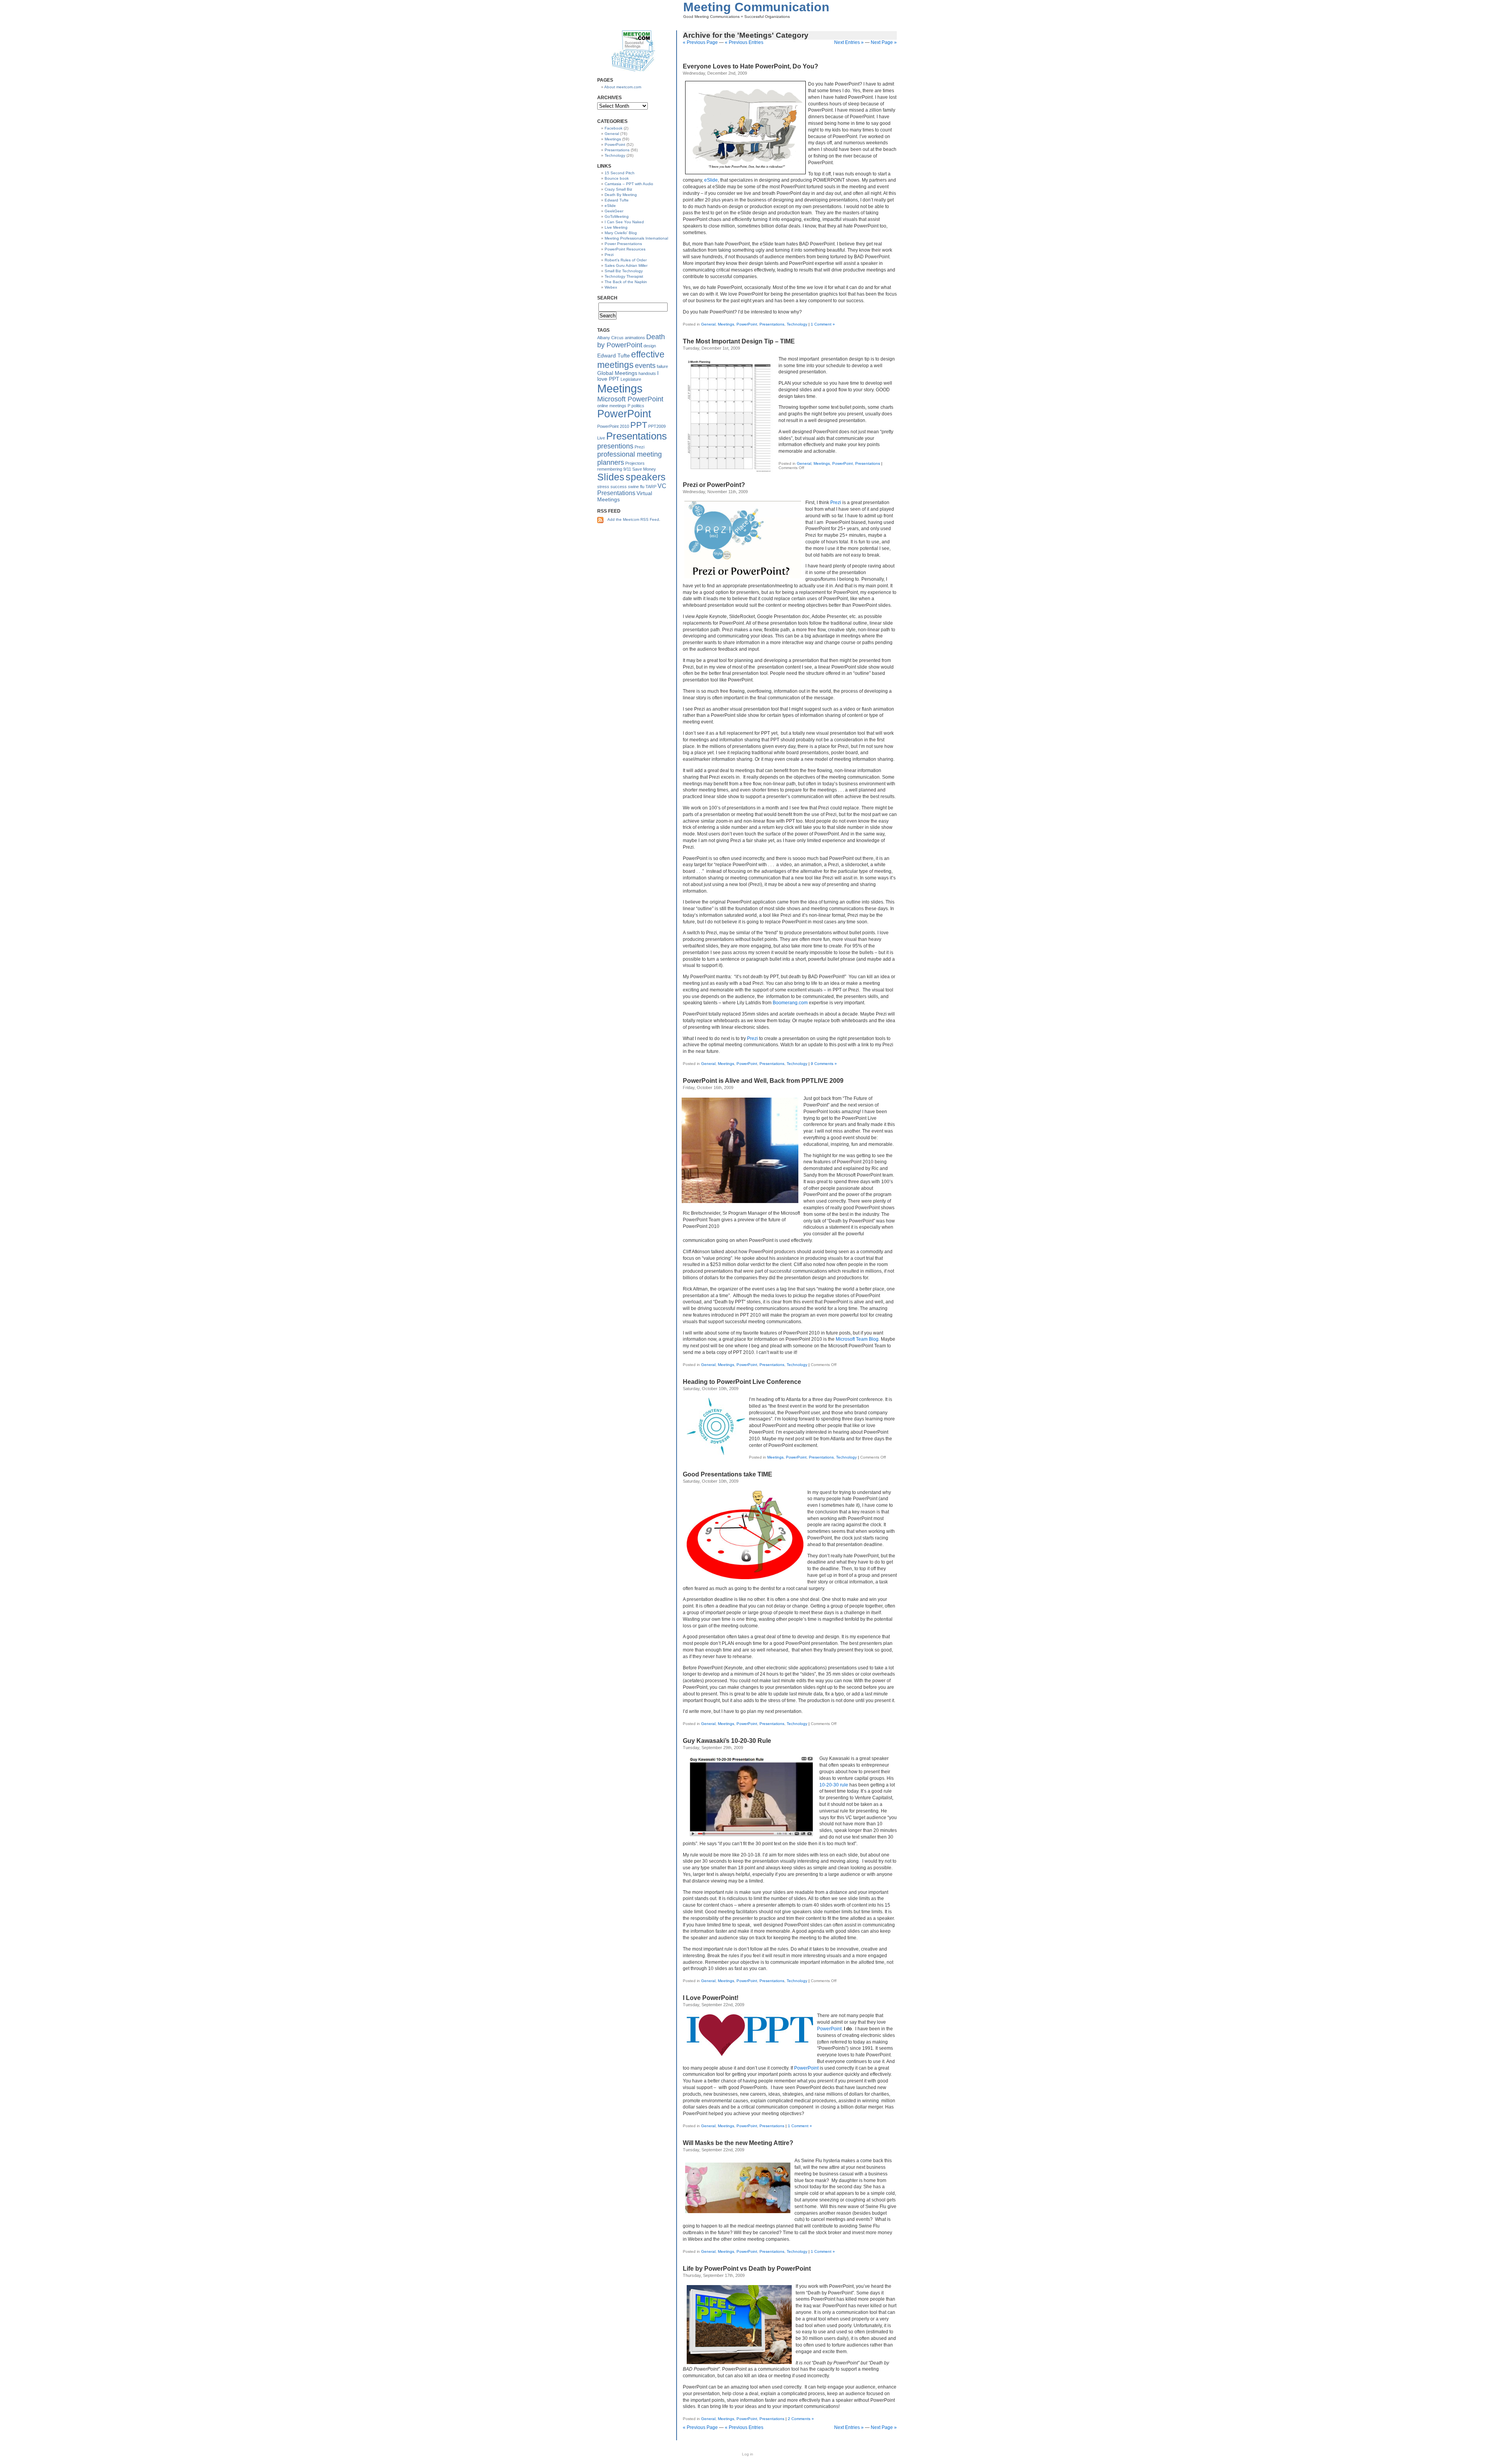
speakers (646, 477)
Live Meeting (616, 227)
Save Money (644, 469)
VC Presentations (632, 489)
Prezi (836, 503)
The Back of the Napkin (626, 282)
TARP (651, 487)
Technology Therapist (624, 276)
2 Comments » (801, 2419)
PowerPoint (747, 324)
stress (603, 487)
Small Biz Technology (624, 271)
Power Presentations (623, 244)
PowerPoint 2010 (613, 426)
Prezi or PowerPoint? (714, 485)
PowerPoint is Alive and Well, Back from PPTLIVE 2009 (763, 1081)
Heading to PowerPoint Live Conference (742, 1382)
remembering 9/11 (614, 469)
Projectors (635, 463)
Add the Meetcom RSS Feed (633, 519)
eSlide (711, 180)
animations (635, 338)
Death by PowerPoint (631, 341)
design (650, 346)
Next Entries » (849, 42)
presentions (615, 446)
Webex (611, 287)
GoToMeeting (617, 216)
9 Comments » (824, 1064)
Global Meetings (617, 373)
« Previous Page (700, 42)
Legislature (631, 379)
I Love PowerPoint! (711, 1998)
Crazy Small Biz (618, 189)
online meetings (612, 406)
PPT (639, 425)
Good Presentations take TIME (728, 1474)
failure (662, 366)
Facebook (614, 128)
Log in (748, 2454)
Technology (797, 324)
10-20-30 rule (834, 1785)
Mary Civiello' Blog (621, 233)
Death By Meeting (621, 195)
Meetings (726, 324)
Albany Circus (610, 338)
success (619, 487)
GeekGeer (614, 211)
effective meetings (631, 360)
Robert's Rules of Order (626, 260)
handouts (647, 373)
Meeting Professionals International (636, 238)
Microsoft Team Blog (857, 1339)
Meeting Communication (756, 7)
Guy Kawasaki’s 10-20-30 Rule (727, 1741)
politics (638, 406)
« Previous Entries (744, 42)
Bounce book (617, 178)
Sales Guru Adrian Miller (626, 265)
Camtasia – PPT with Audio (629, 184)
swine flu (636, 487)
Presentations (772, 324)
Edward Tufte (617, 200)
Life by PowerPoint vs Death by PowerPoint (747, 2269)
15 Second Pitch (620, 173)
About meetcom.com (623, 87)
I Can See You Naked (624, 222)
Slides (611, 477)
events (645, 366)
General (708, 324)
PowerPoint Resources (625, 249)
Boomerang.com (790, 1003)
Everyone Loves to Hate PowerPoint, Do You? (751, 66)
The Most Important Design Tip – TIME (739, 341)
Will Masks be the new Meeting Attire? (738, 2143)
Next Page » (884, 42)
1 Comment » (823, 324)
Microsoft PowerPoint (630, 399)
